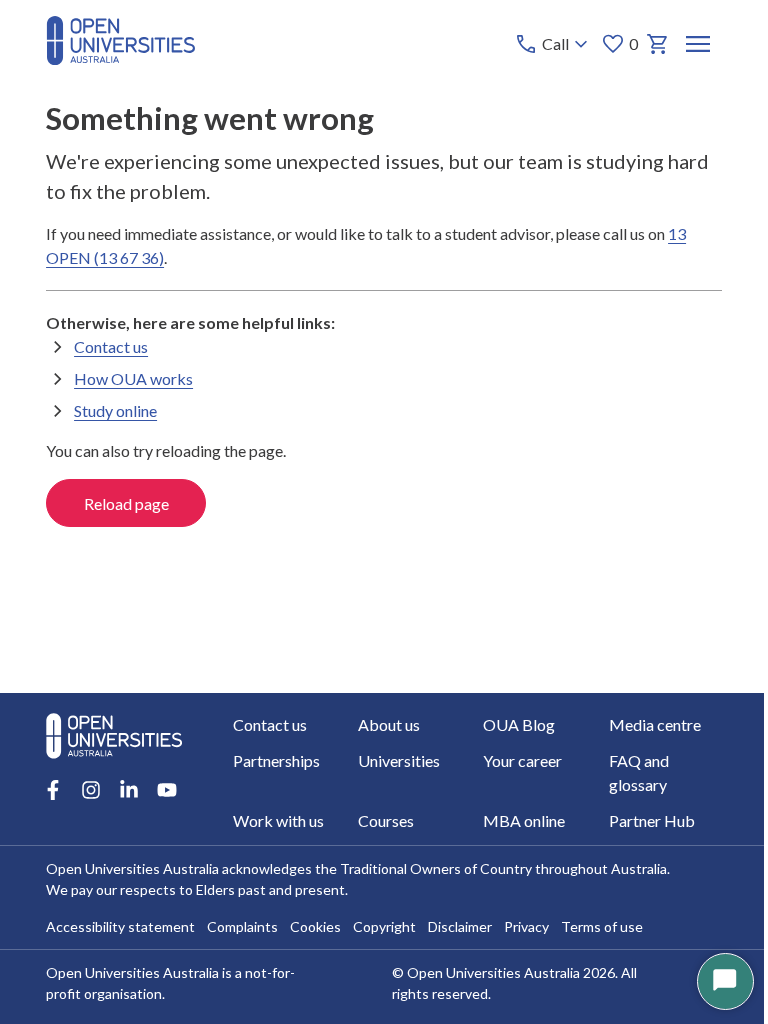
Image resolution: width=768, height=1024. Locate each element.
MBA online (524, 820)
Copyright (384, 926)
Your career (522, 760)
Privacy (526, 926)
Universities (399, 760)
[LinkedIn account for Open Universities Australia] (129, 790)
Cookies (315, 926)
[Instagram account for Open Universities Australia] (91, 790)
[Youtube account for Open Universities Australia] (167, 790)
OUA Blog (519, 724)
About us (389, 724)
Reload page (126, 503)
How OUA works (133, 378)
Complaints (242, 926)
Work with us (278, 820)
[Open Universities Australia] (120, 58)
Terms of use (602, 926)
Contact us (111, 346)
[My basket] (658, 44)
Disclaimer (460, 926)
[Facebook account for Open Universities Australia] (53, 790)
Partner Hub (652, 820)
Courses (386, 820)
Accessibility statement (120, 926)
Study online (115, 410)
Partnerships (276, 760)
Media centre (655, 724)
